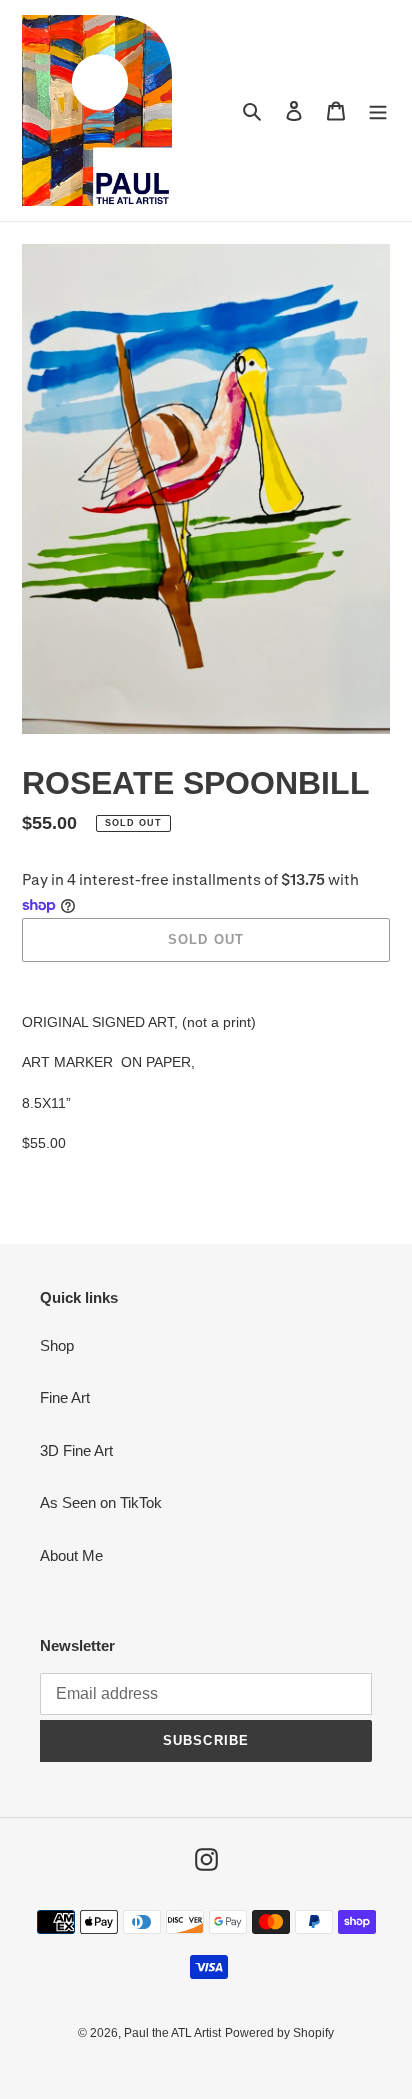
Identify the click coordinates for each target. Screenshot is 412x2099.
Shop (57, 1345)
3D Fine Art (76, 1450)
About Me (71, 1555)
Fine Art (65, 1397)
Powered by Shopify (279, 2033)
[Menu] (378, 110)
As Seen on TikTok (101, 1502)
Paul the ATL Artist (172, 2033)
